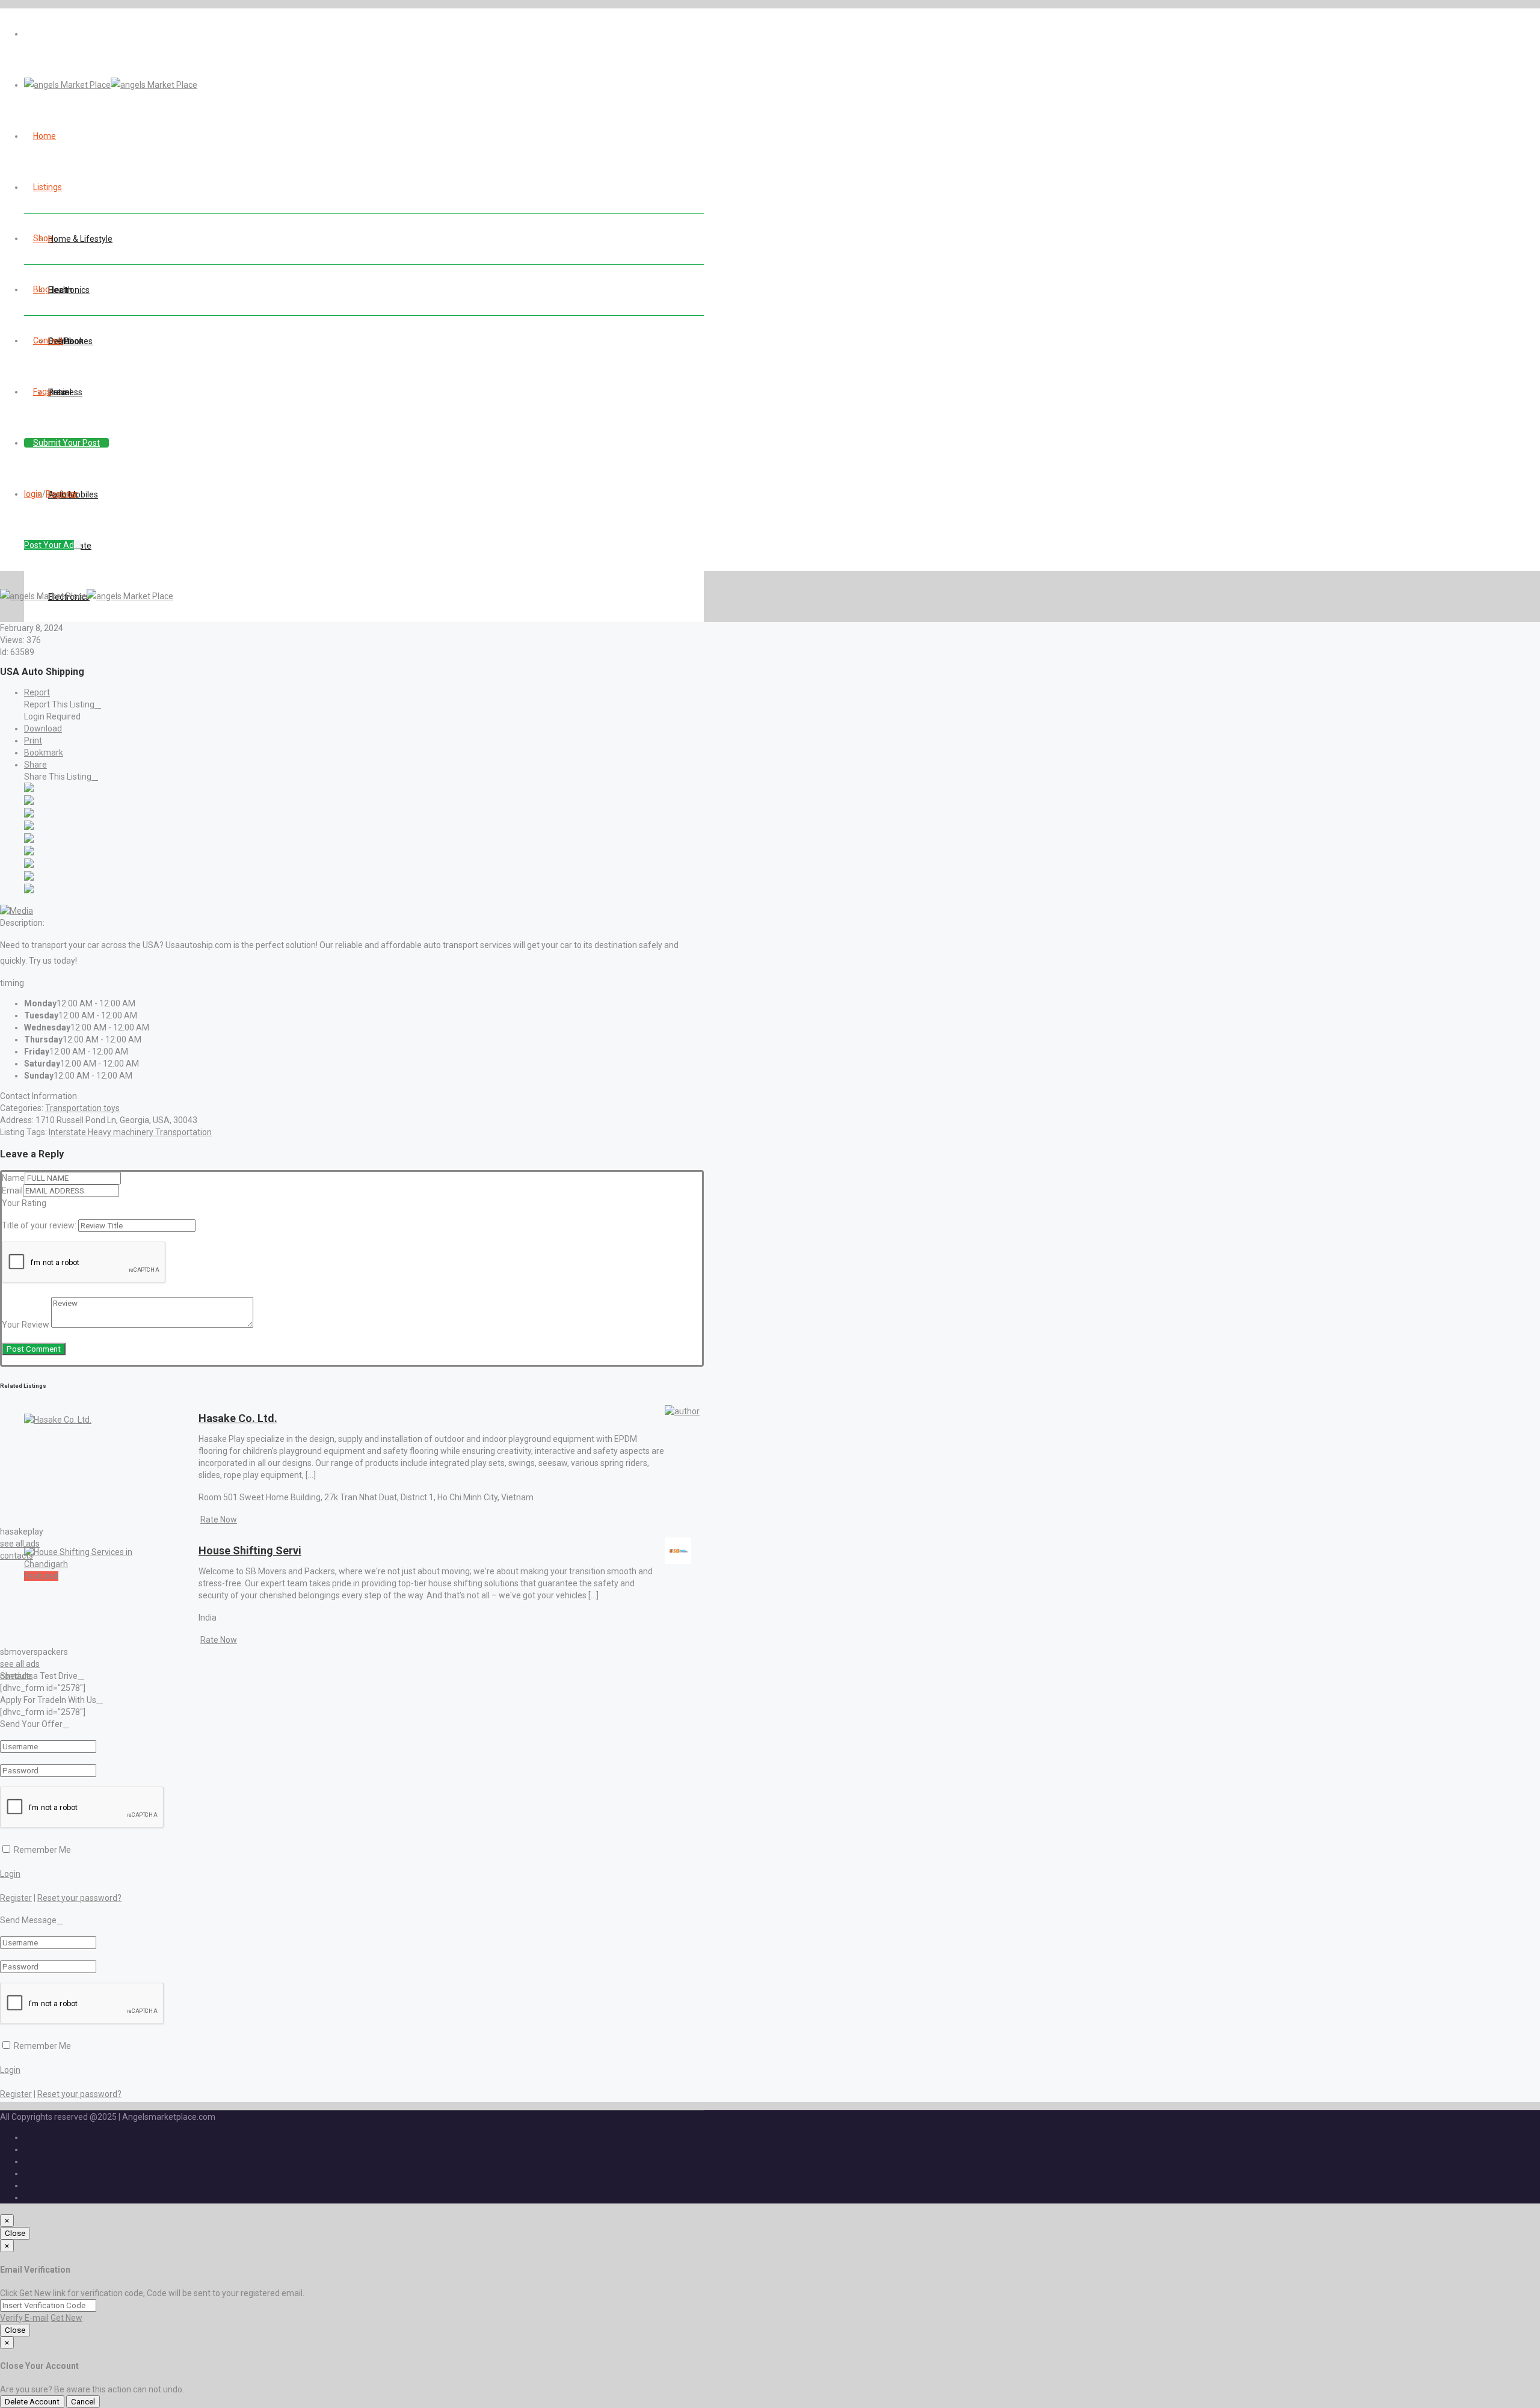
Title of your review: (39, 1225)
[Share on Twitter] (29, 802)
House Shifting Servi (250, 1550)
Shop (43, 238)
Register (62, 494)
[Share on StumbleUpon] (29, 878)
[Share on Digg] (29, 827)
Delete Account (32, 2402)
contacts (17, 1556)
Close (15, 2233)
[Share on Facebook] (29, 789)
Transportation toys (82, 1108)
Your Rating (24, 1203)
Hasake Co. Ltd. (238, 1418)
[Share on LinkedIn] (29, 814)
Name (13, 1178)
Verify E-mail (24, 2318)
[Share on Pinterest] (29, 852)
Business (65, 392)
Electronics (69, 290)
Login (10, 1874)
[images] (17, 911)
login (33, 494)
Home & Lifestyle (80, 239)
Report (37, 692)
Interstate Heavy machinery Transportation (130, 1132)
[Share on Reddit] (29, 840)
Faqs (42, 392)
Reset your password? (79, 1898)
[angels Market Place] (111, 85)
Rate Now (219, 1520)
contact (48, 340)
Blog (42, 289)
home (45, 136)
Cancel (83, 2402)
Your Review (26, 1325)
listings (48, 187)
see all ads (20, 1544)
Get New (66, 2318)
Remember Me (42, 1850)
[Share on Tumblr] (29, 865)
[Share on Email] (29, 890)
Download (43, 728)
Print (33, 741)
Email (12, 1190)
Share (35, 765)
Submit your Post (66, 443)
